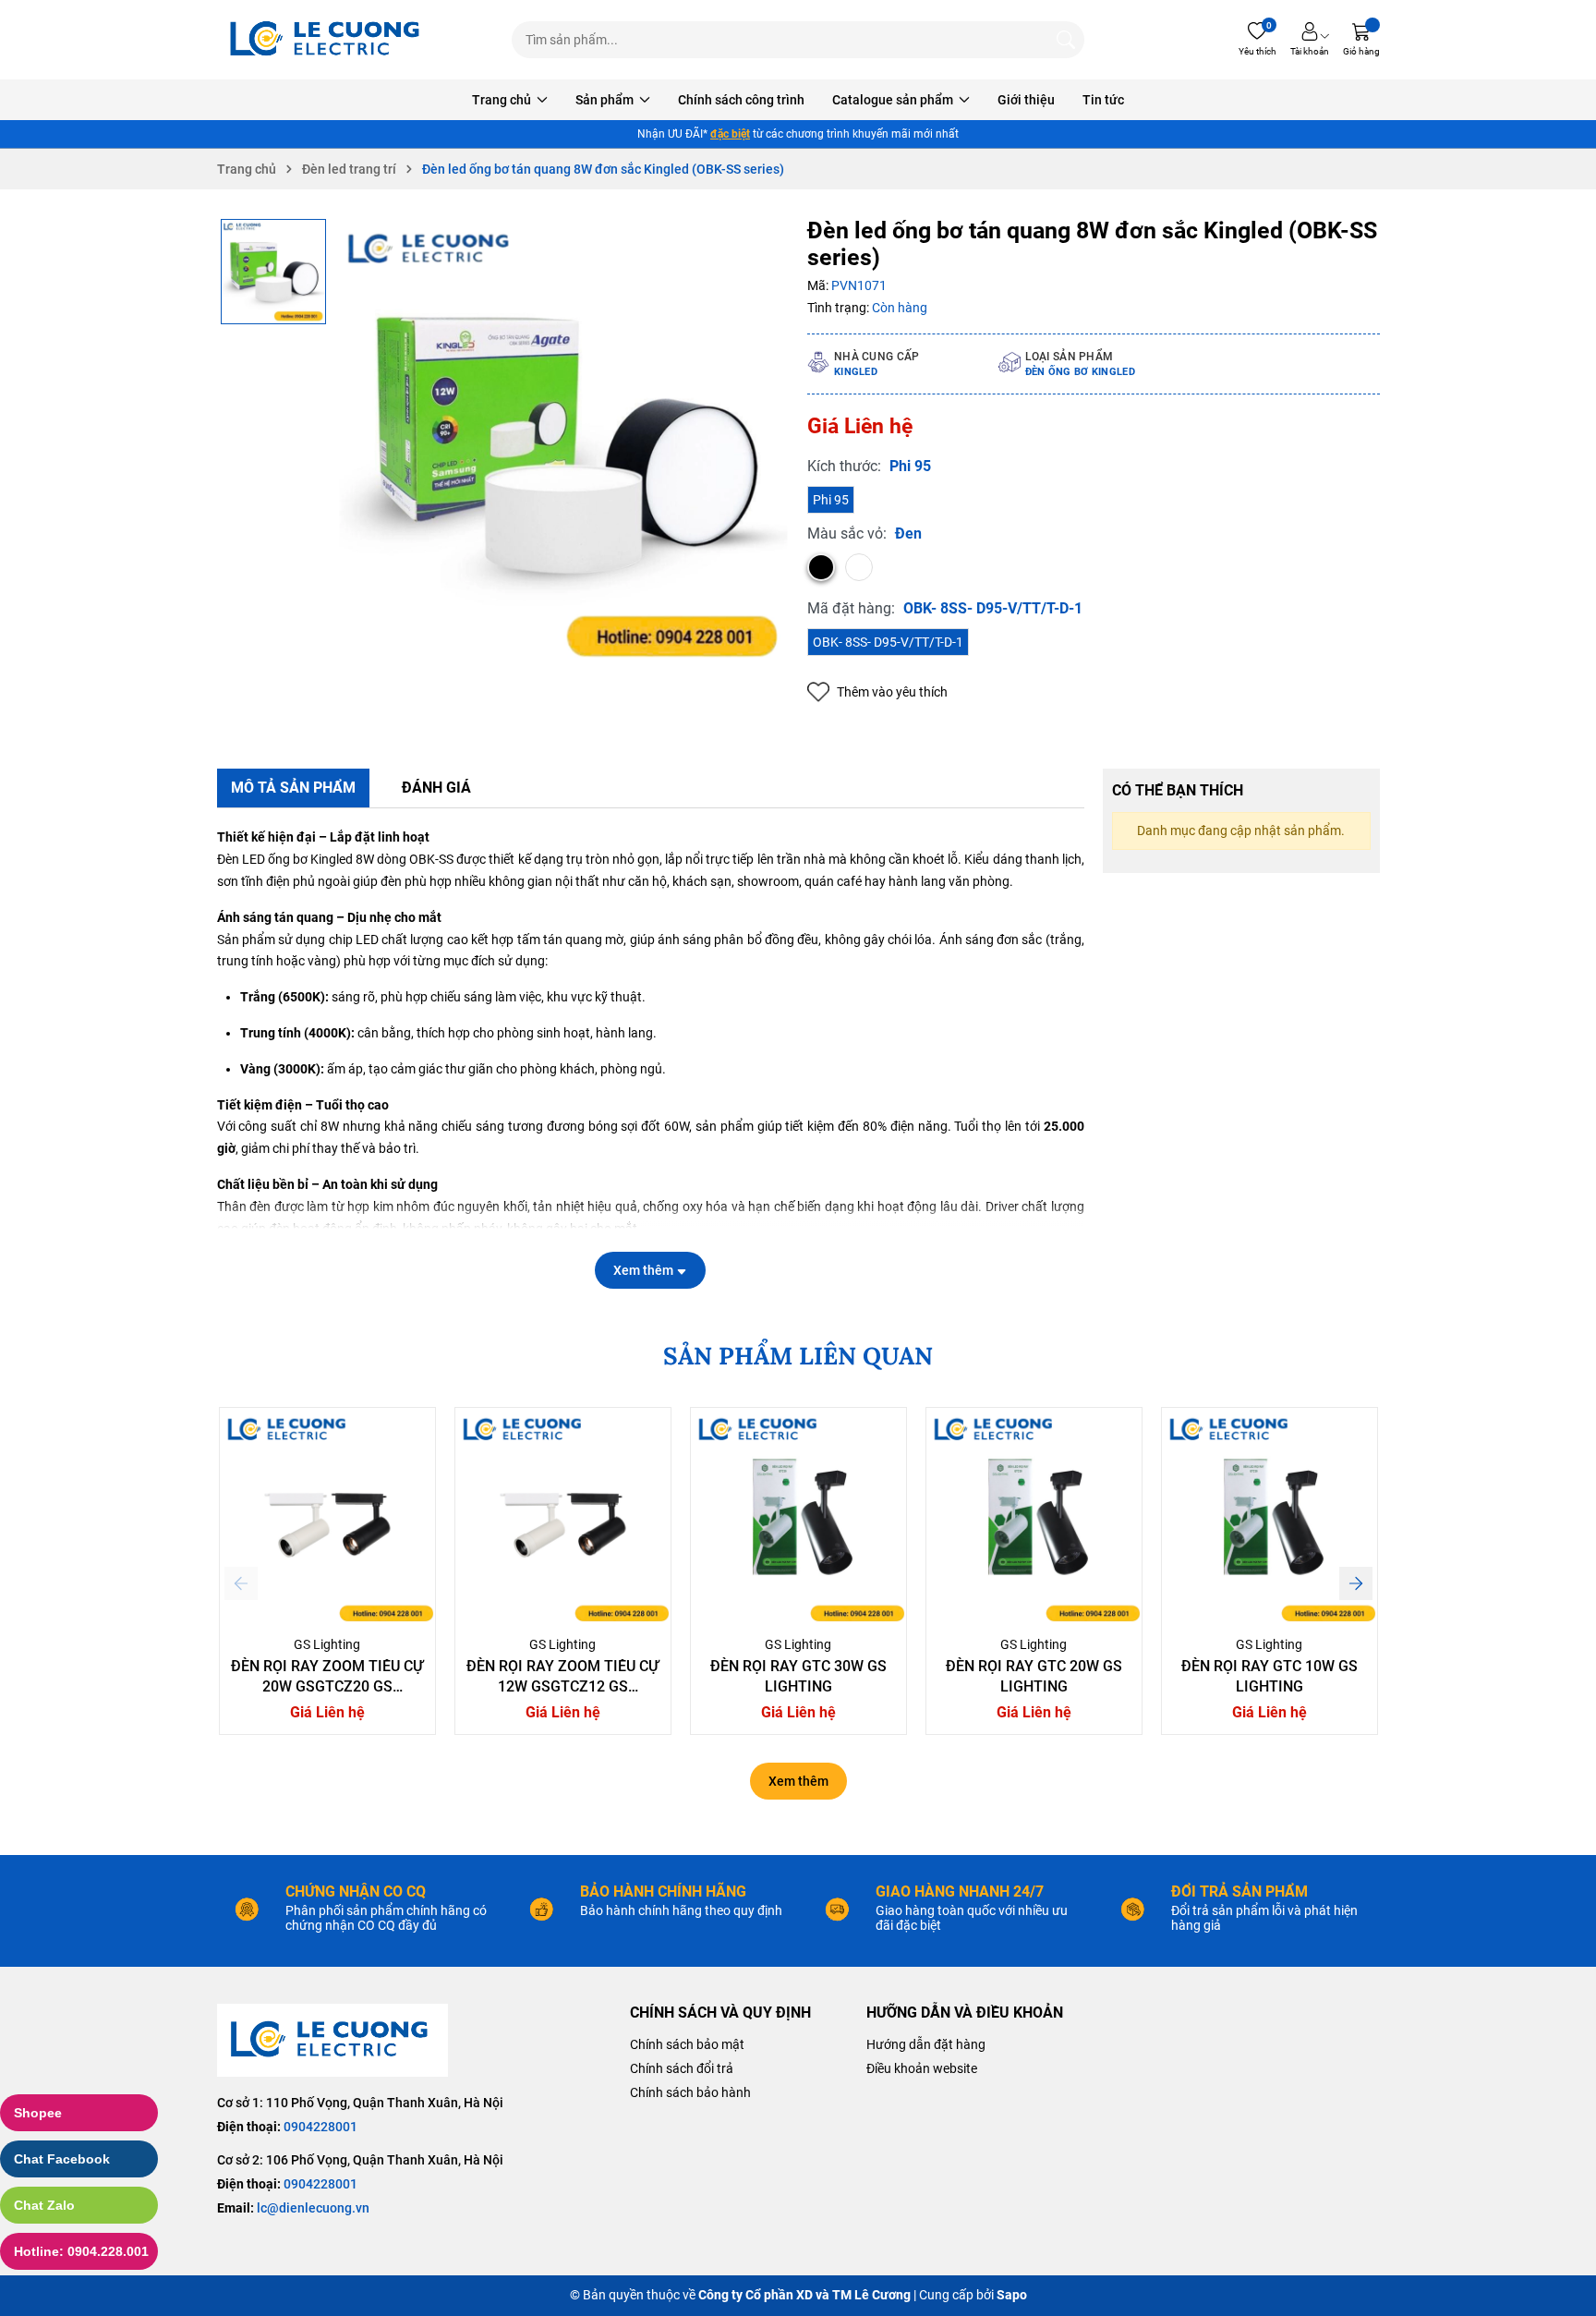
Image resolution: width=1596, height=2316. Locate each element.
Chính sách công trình (741, 100)
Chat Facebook (62, 2159)
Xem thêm (798, 1781)
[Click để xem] (563, 443)
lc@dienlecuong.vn (313, 2208)
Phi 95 (831, 500)
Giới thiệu (1026, 100)
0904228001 (320, 2127)
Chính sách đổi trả (682, 2068)
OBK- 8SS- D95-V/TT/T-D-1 (888, 642)
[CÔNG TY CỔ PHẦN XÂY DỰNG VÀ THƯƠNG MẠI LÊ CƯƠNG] (328, 40)
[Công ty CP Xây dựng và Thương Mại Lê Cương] (332, 2040)
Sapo (1012, 2295)
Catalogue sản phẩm (894, 100)
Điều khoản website (922, 2068)
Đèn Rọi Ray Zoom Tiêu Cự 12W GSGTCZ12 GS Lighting (562, 1687)
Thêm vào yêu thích (892, 692)
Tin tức (1103, 100)
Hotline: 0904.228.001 (81, 2251)
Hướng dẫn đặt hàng (926, 2044)
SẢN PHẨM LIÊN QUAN (798, 1356)
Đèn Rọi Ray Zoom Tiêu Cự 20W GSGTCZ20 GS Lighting (327, 1687)
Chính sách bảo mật (687, 2044)
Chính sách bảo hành (690, 2092)
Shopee (38, 2113)
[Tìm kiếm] (1066, 40)
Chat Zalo (44, 2205)
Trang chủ (503, 100)
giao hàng (705, 134)
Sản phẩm (606, 100)
